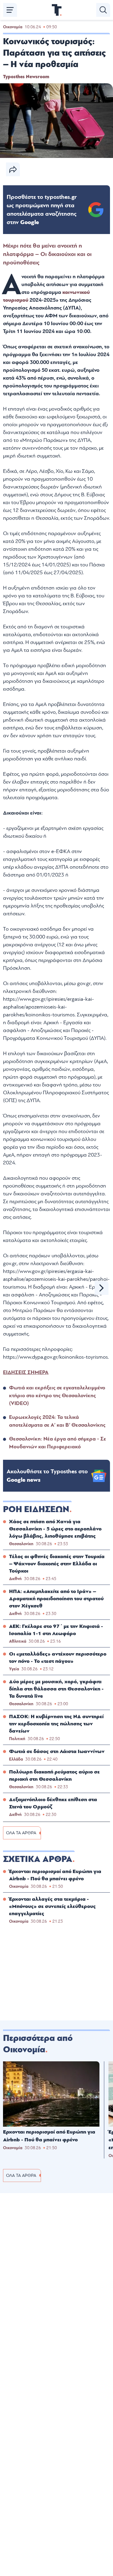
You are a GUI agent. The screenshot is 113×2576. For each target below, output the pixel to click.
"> (42, 210)
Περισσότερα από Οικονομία (38, 2044)
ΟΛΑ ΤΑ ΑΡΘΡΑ (21, 1833)
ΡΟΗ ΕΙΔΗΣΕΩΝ (36, 1509)
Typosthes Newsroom (26, 77)
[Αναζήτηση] (103, 10)
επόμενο (102, 1288)
